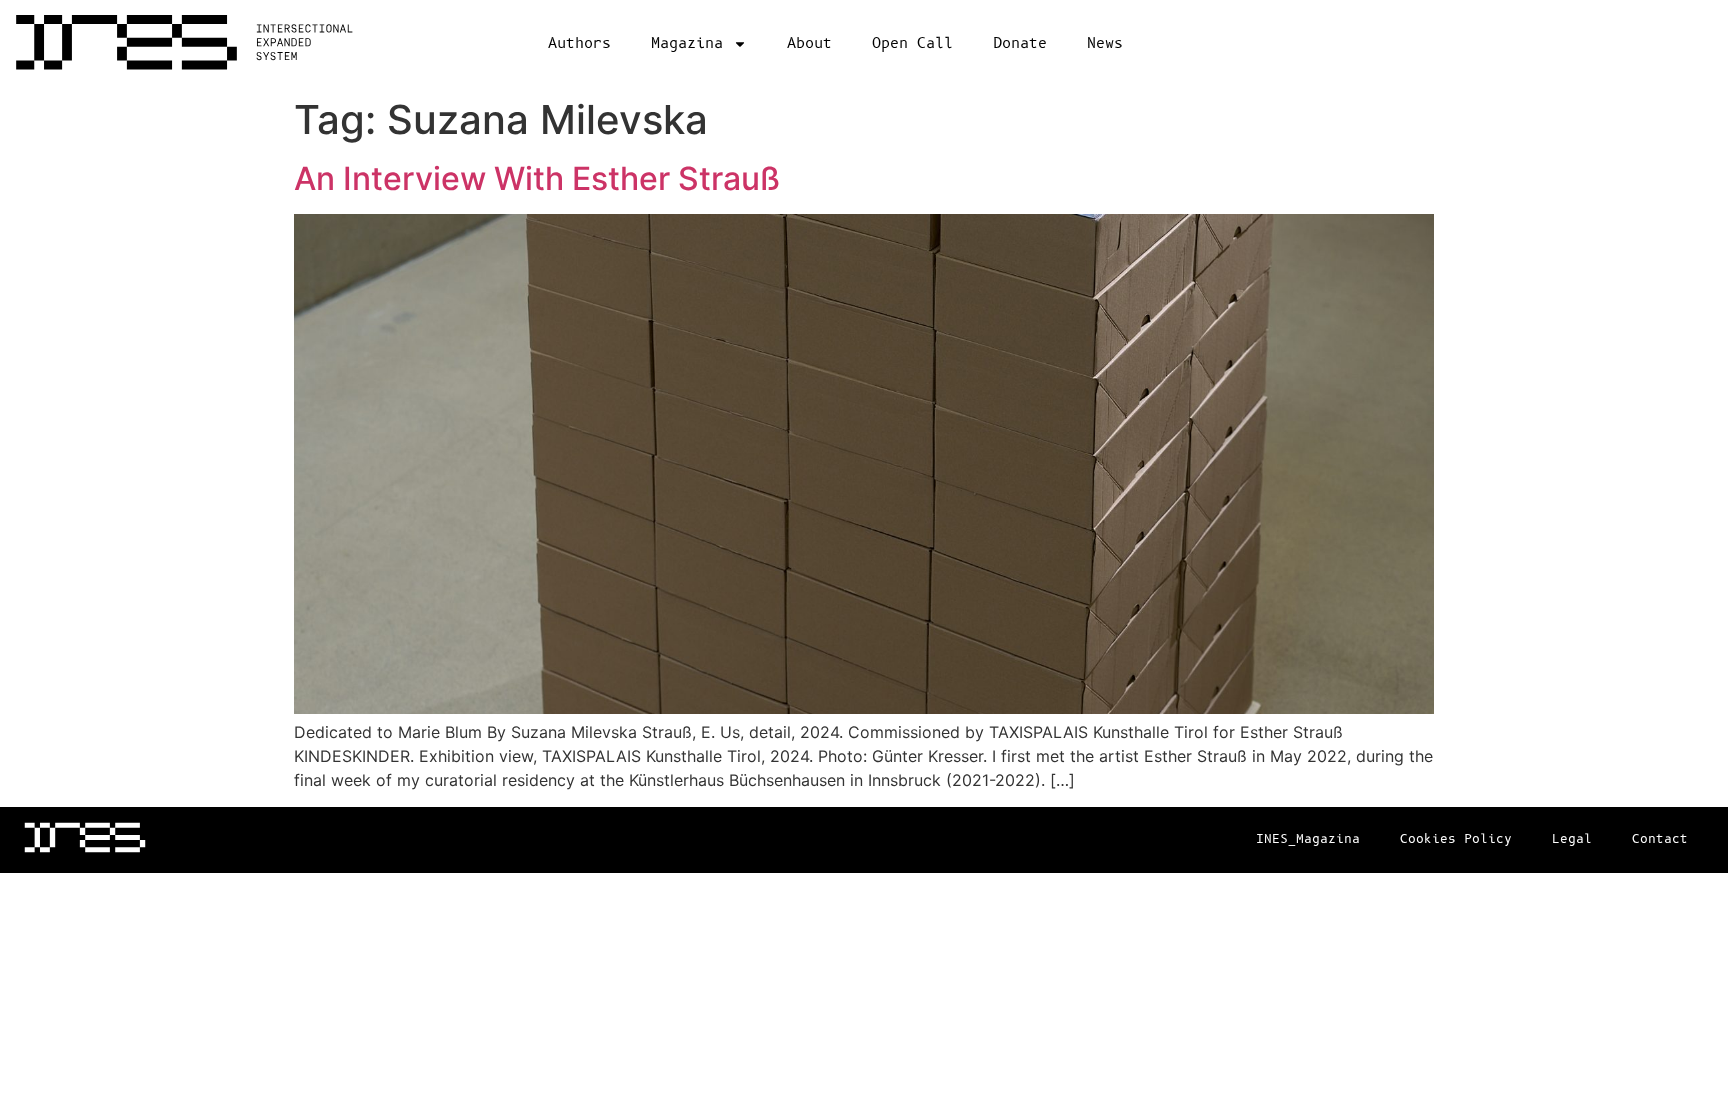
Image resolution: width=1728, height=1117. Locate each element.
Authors (579, 43)
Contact (1660, 839)
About (809, 43)
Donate (1020, 43)
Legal (1572, 839)
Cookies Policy (1456, 839)
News (1105, 43)
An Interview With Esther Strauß (537, 178)
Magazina (687, 43)
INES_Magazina (1308, 839)
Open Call (912, 43)
